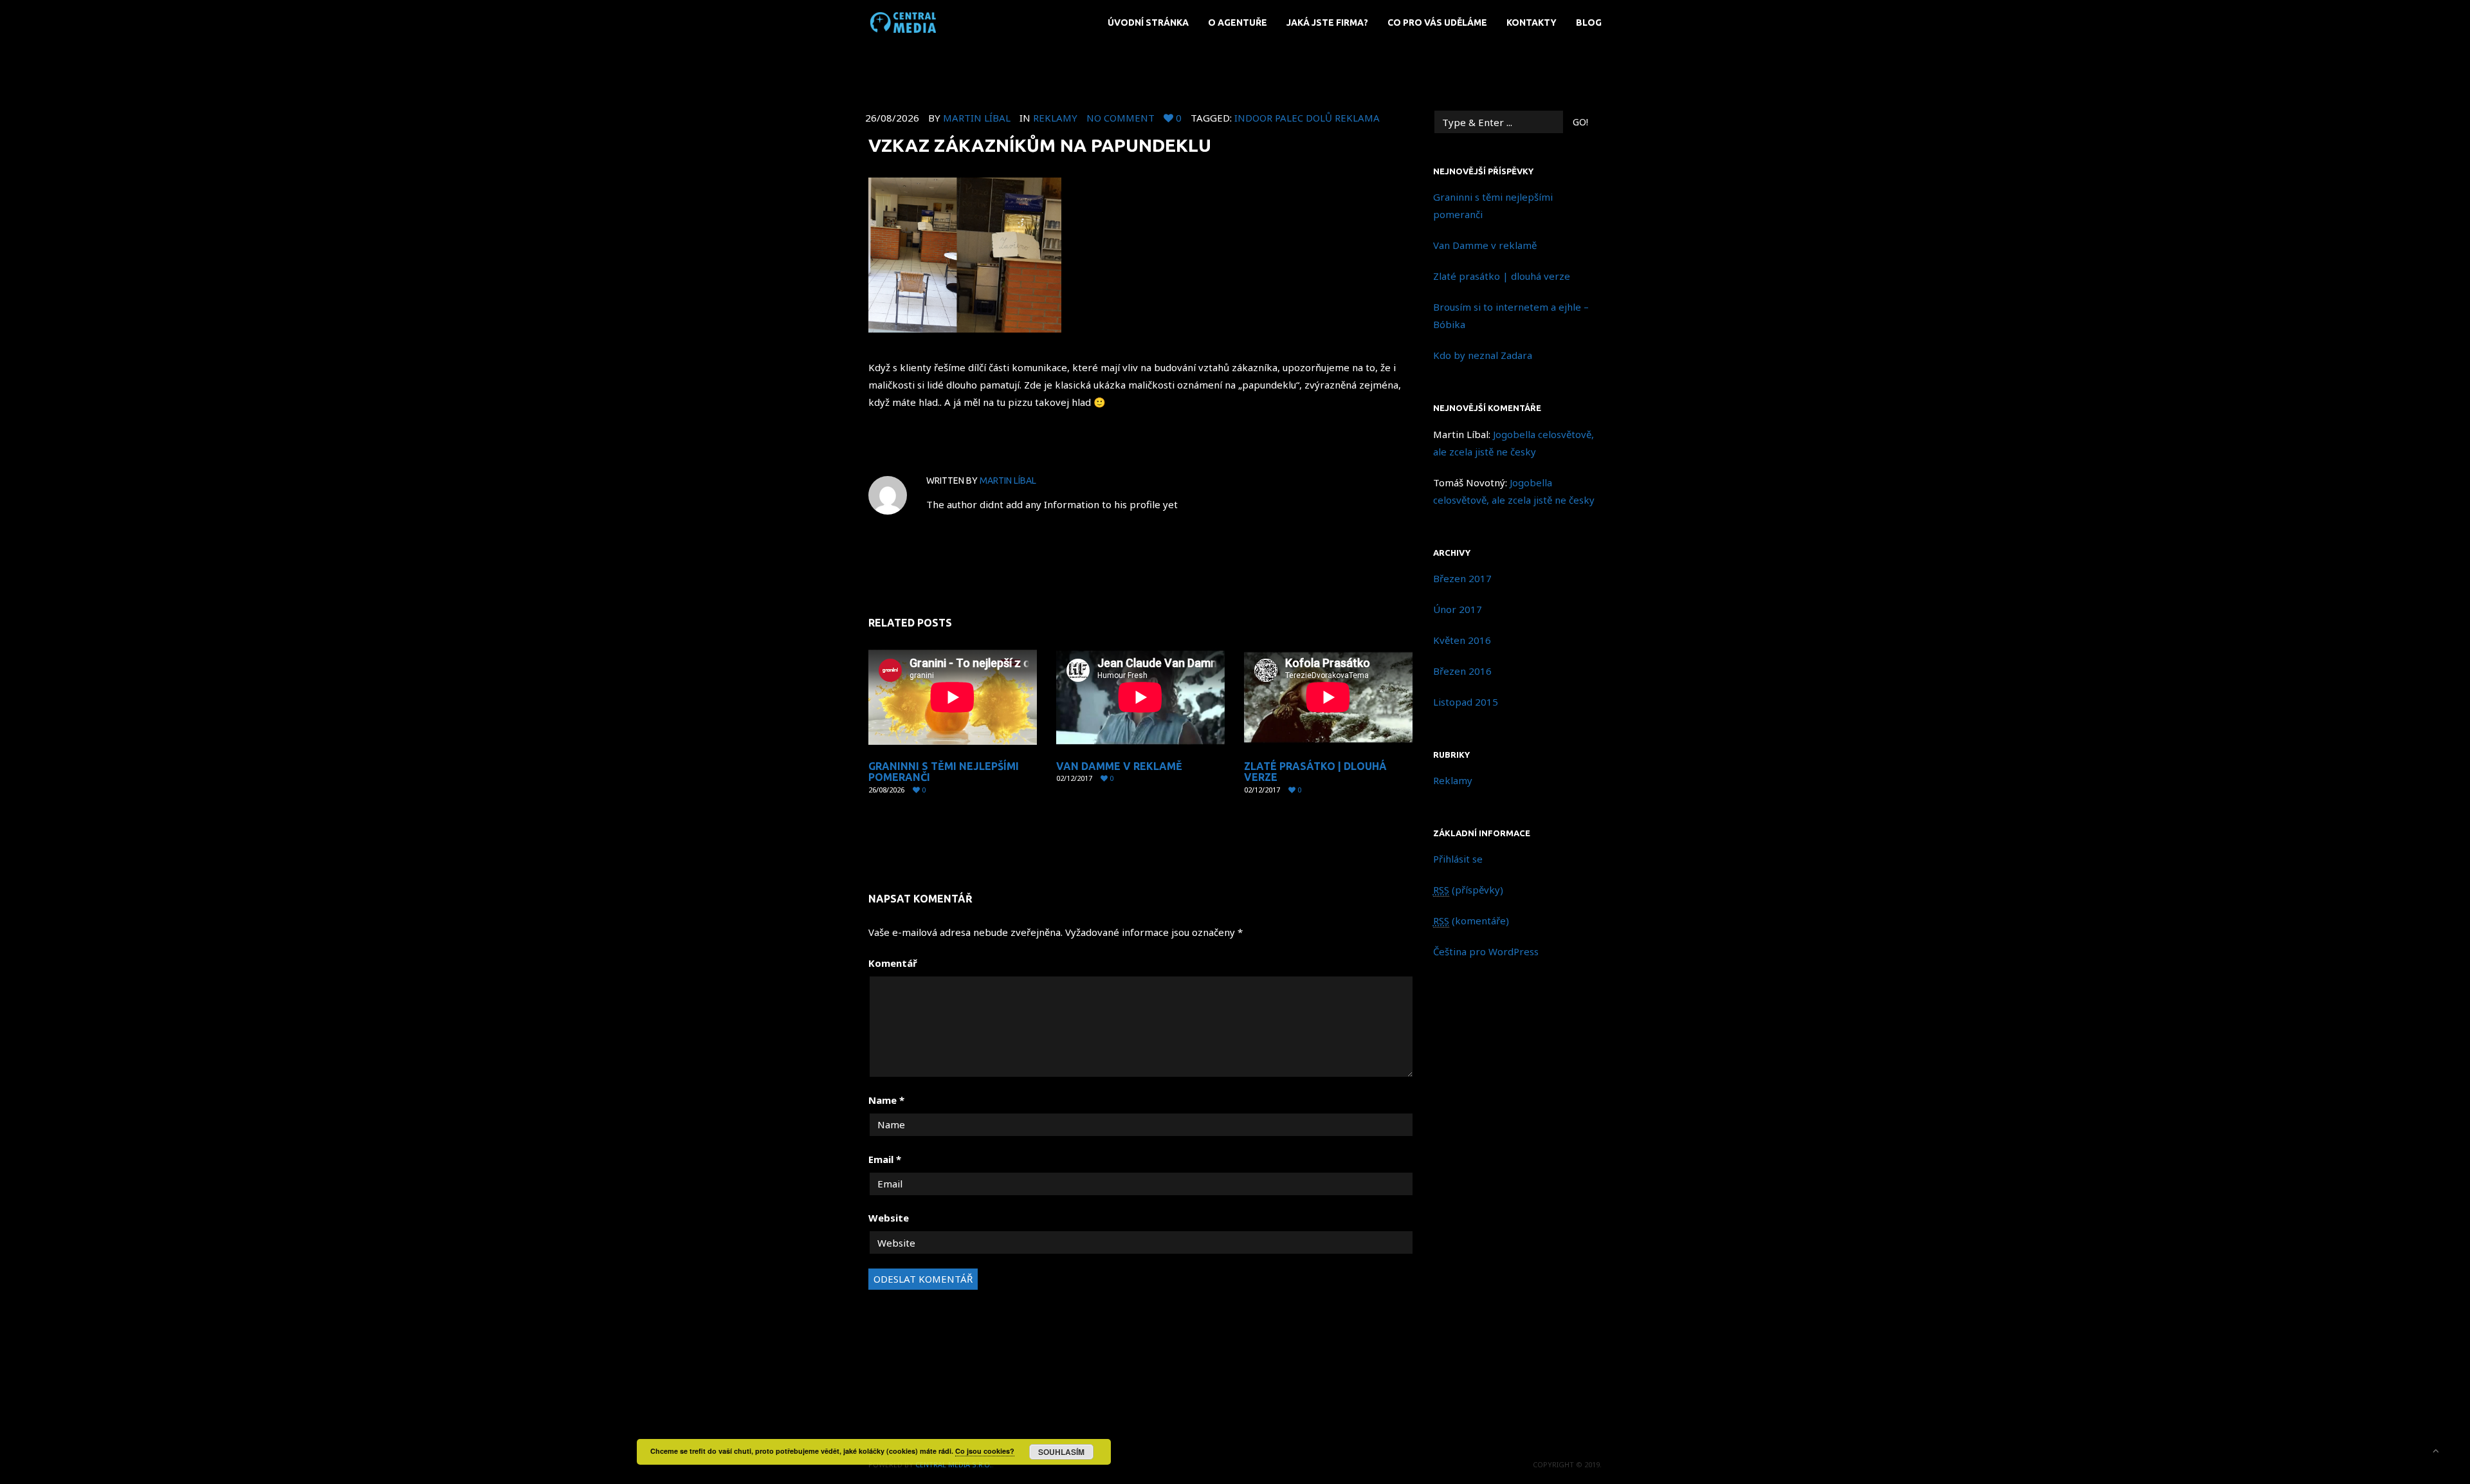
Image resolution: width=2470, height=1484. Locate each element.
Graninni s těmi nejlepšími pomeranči (944, 772)
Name (886, 1100)
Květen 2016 (1462, 640)
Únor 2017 (1458, 609)
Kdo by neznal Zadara (1483, 355)
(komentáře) (1471, 921)
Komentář (893, 963)
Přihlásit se (1458, 859)
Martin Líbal (977, 118)
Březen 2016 (1462, 671)
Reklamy (1055, 118)
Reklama (1357, 118)
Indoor (1253, 118)
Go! (1580, 122)
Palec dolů (1304, 118)
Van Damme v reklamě (1119, 766)
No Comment (1121, 118)
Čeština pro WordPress (1486, 951)
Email (885, 1159)
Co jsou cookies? (985, 1451)
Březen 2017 (1462, 578)
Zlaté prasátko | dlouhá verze (1315, 772)
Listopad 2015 (1466, 702)
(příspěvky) (1468, 890)
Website (889, 1218)
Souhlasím (1061, 1452)
